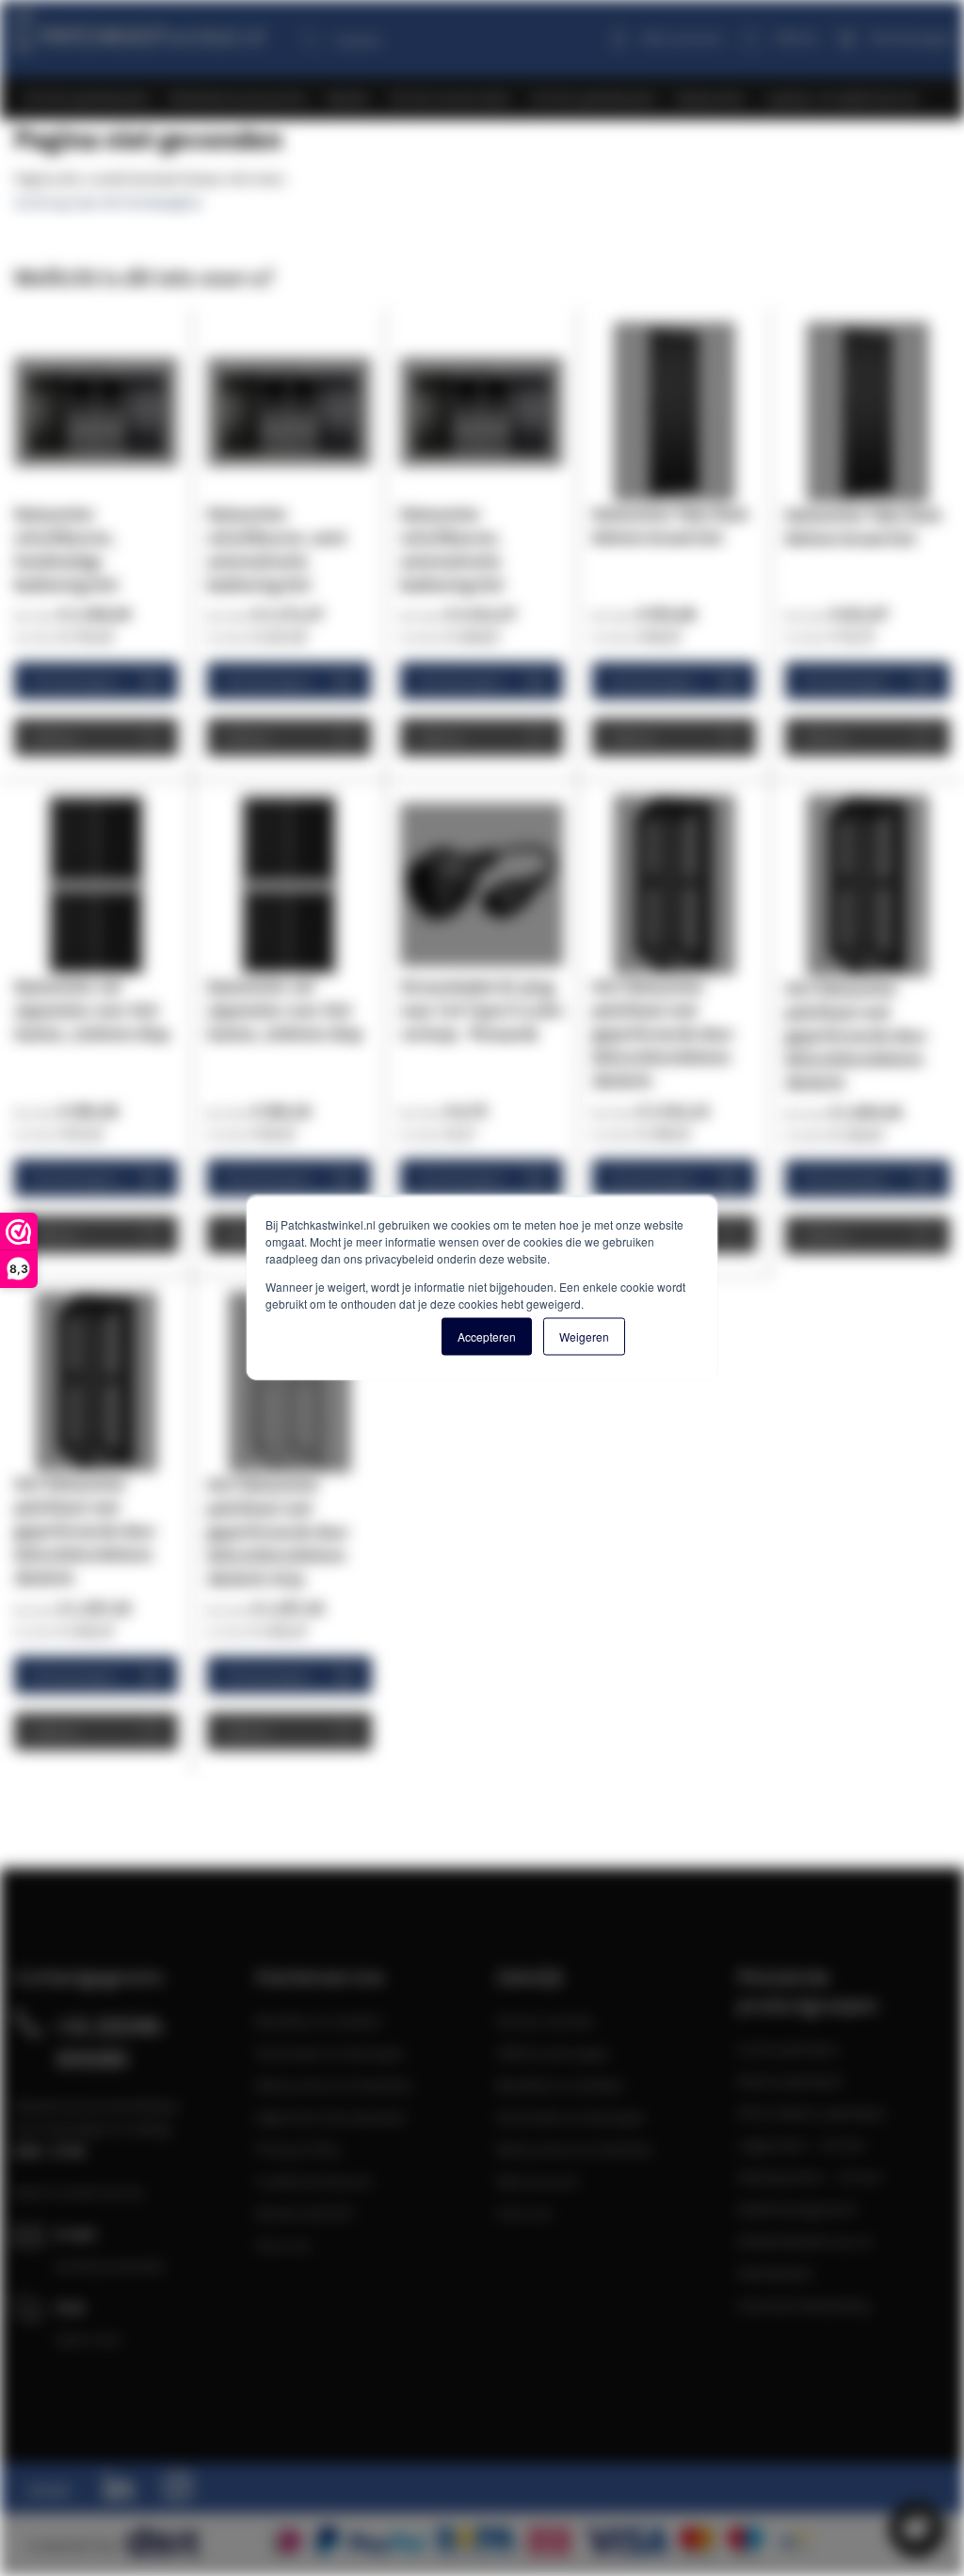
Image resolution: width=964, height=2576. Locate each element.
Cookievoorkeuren (314, 2181)
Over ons (283, 2245)
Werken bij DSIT (305, 2213)
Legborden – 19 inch (801, 2145)
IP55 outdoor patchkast (811, 2113)
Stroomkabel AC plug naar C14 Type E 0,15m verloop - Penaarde (482, 1010)
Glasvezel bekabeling (803, 2305)
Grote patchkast (787, 2049)
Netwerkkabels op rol (804, 2241)
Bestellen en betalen (319, 2021)
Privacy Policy (298, 2149)
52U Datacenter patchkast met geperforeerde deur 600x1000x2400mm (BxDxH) (85, 1530)
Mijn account (682, 38)
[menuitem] (87, 98)
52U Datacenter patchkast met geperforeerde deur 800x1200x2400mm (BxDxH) (663, 1033)
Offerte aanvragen (553, 2053)
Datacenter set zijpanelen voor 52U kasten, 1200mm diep (92, 1010)
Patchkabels (775, 2273)
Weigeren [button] (584, 1336)
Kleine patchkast (789, 2081)
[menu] (489, 98)
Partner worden (546, 2021)
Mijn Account (537, 2181)
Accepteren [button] (487, 1336)
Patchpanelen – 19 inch (810, 2177)
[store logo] (138, 26)
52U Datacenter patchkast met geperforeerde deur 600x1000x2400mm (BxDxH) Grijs (278, 1531)
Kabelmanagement (797, 2209)
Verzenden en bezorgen (330, 2053)
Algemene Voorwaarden (331, 2117)
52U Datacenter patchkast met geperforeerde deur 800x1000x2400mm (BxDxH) (856, 1035)
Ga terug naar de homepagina (108, 201)
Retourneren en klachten (334, 2085)
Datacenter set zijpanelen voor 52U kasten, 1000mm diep (285, 1010)
